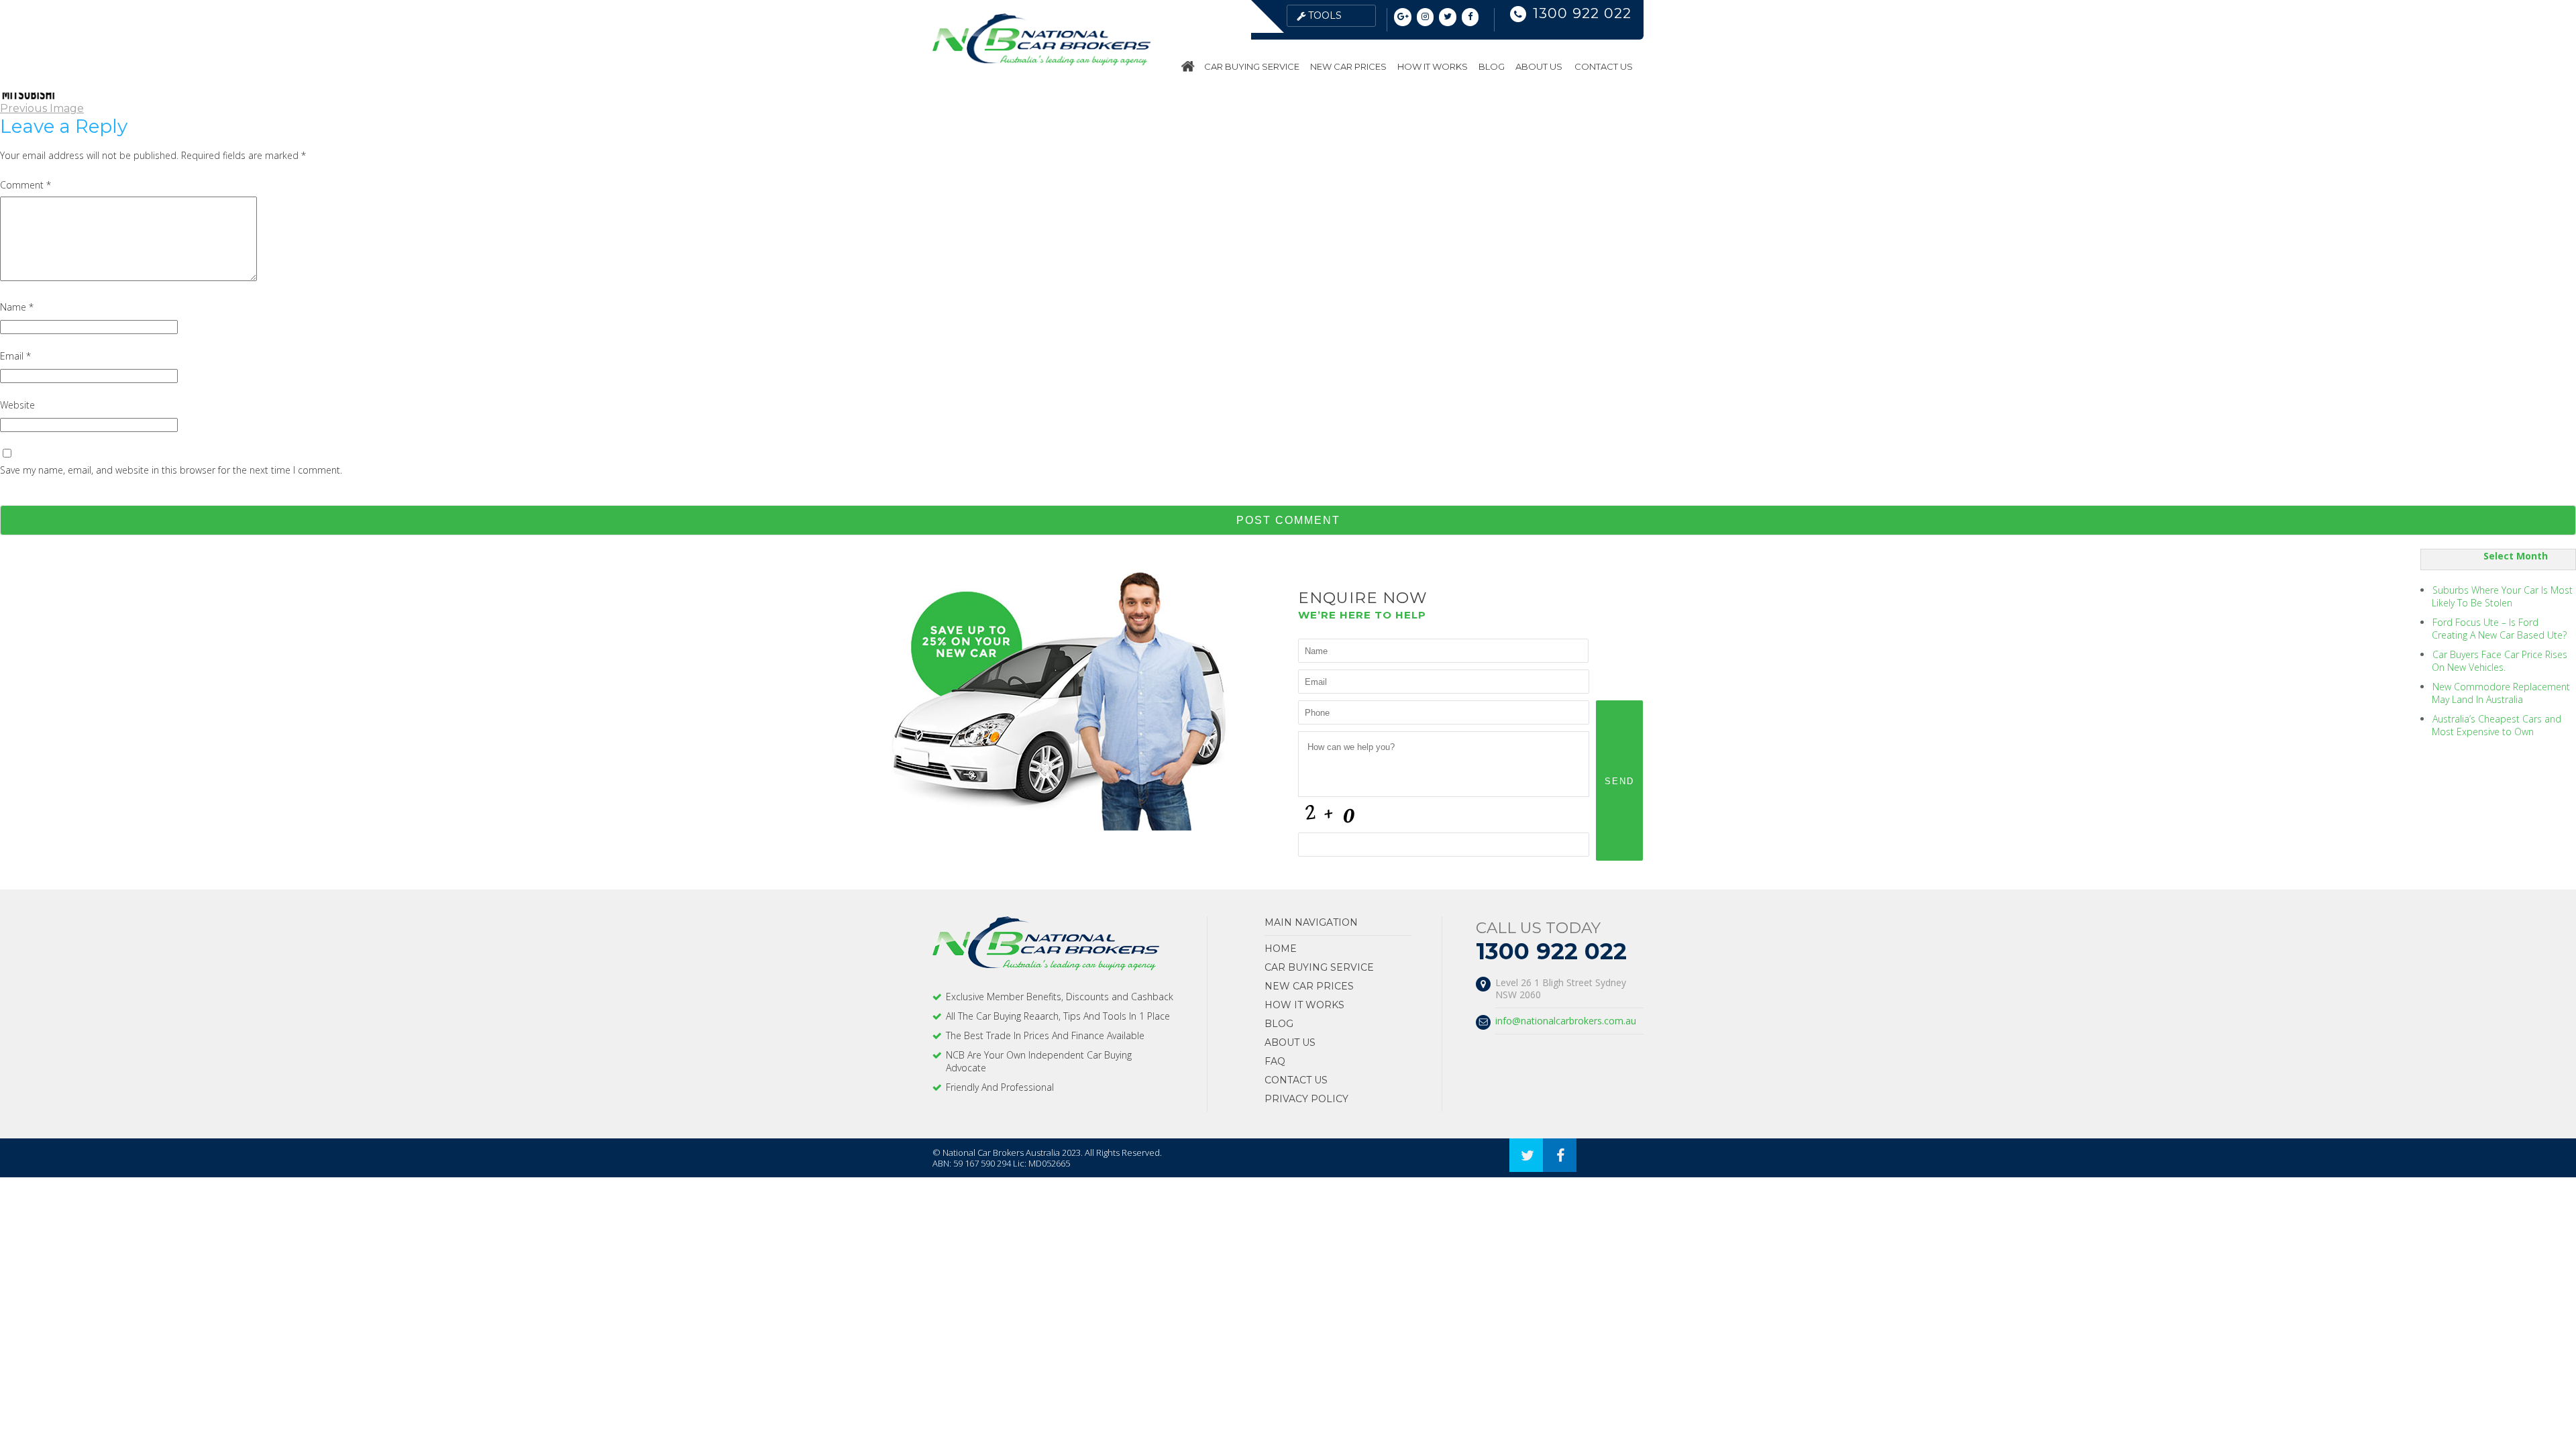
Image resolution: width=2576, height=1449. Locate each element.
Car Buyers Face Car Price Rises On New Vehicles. (2500, 661)
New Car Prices (1348, 66)
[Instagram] (1426, 17)
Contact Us (1604, 66)
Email (15, 356)
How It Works (1433, 66)
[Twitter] (1448, 17)
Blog (1492, 66)
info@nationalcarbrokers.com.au (1566, 1021)
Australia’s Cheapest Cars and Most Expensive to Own (2497, 725)
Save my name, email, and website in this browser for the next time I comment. (171, 470)
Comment (25, 185)
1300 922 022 (1582, 13)
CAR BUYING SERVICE (1252, 66)
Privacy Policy (1306, 1099)
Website (17, 405)
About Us (1539, 66)
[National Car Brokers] (1041, 62)
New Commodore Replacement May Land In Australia (2501, 693)
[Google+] (1403, 17)
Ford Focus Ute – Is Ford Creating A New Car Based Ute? (2499, 629)
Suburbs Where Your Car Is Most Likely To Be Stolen (2502, 596)
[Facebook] (1470, 17)
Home (1189, 66)
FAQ (1275, 1061)
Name (17, 307)
